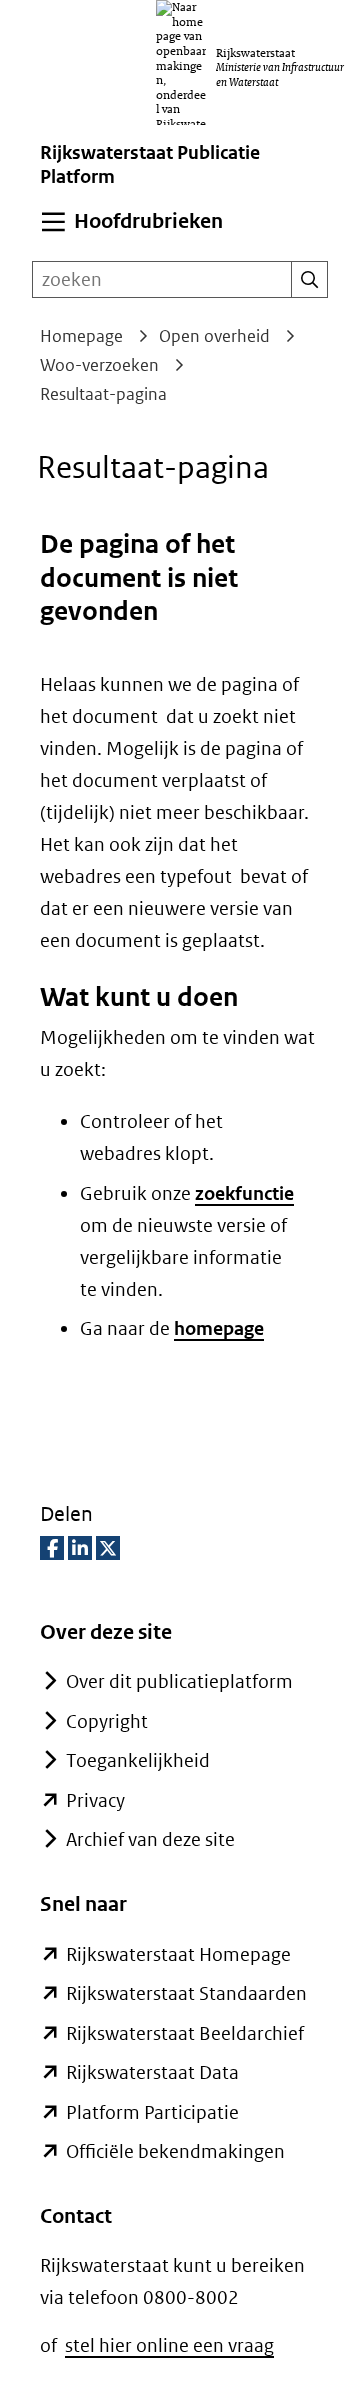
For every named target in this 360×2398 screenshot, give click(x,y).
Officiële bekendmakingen (175, 2151)
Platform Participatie (152, 2112)
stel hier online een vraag (169, 2345)
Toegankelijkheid (138, 1760)
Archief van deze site (150, 1839)
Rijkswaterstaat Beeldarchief (185, 2033)
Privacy (95, 1800)
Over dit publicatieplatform (179, 1681)
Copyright (107, 1721)
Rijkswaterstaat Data (152, 2072)
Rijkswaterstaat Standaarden (186, 1993)
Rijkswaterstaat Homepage (178, 1954)
